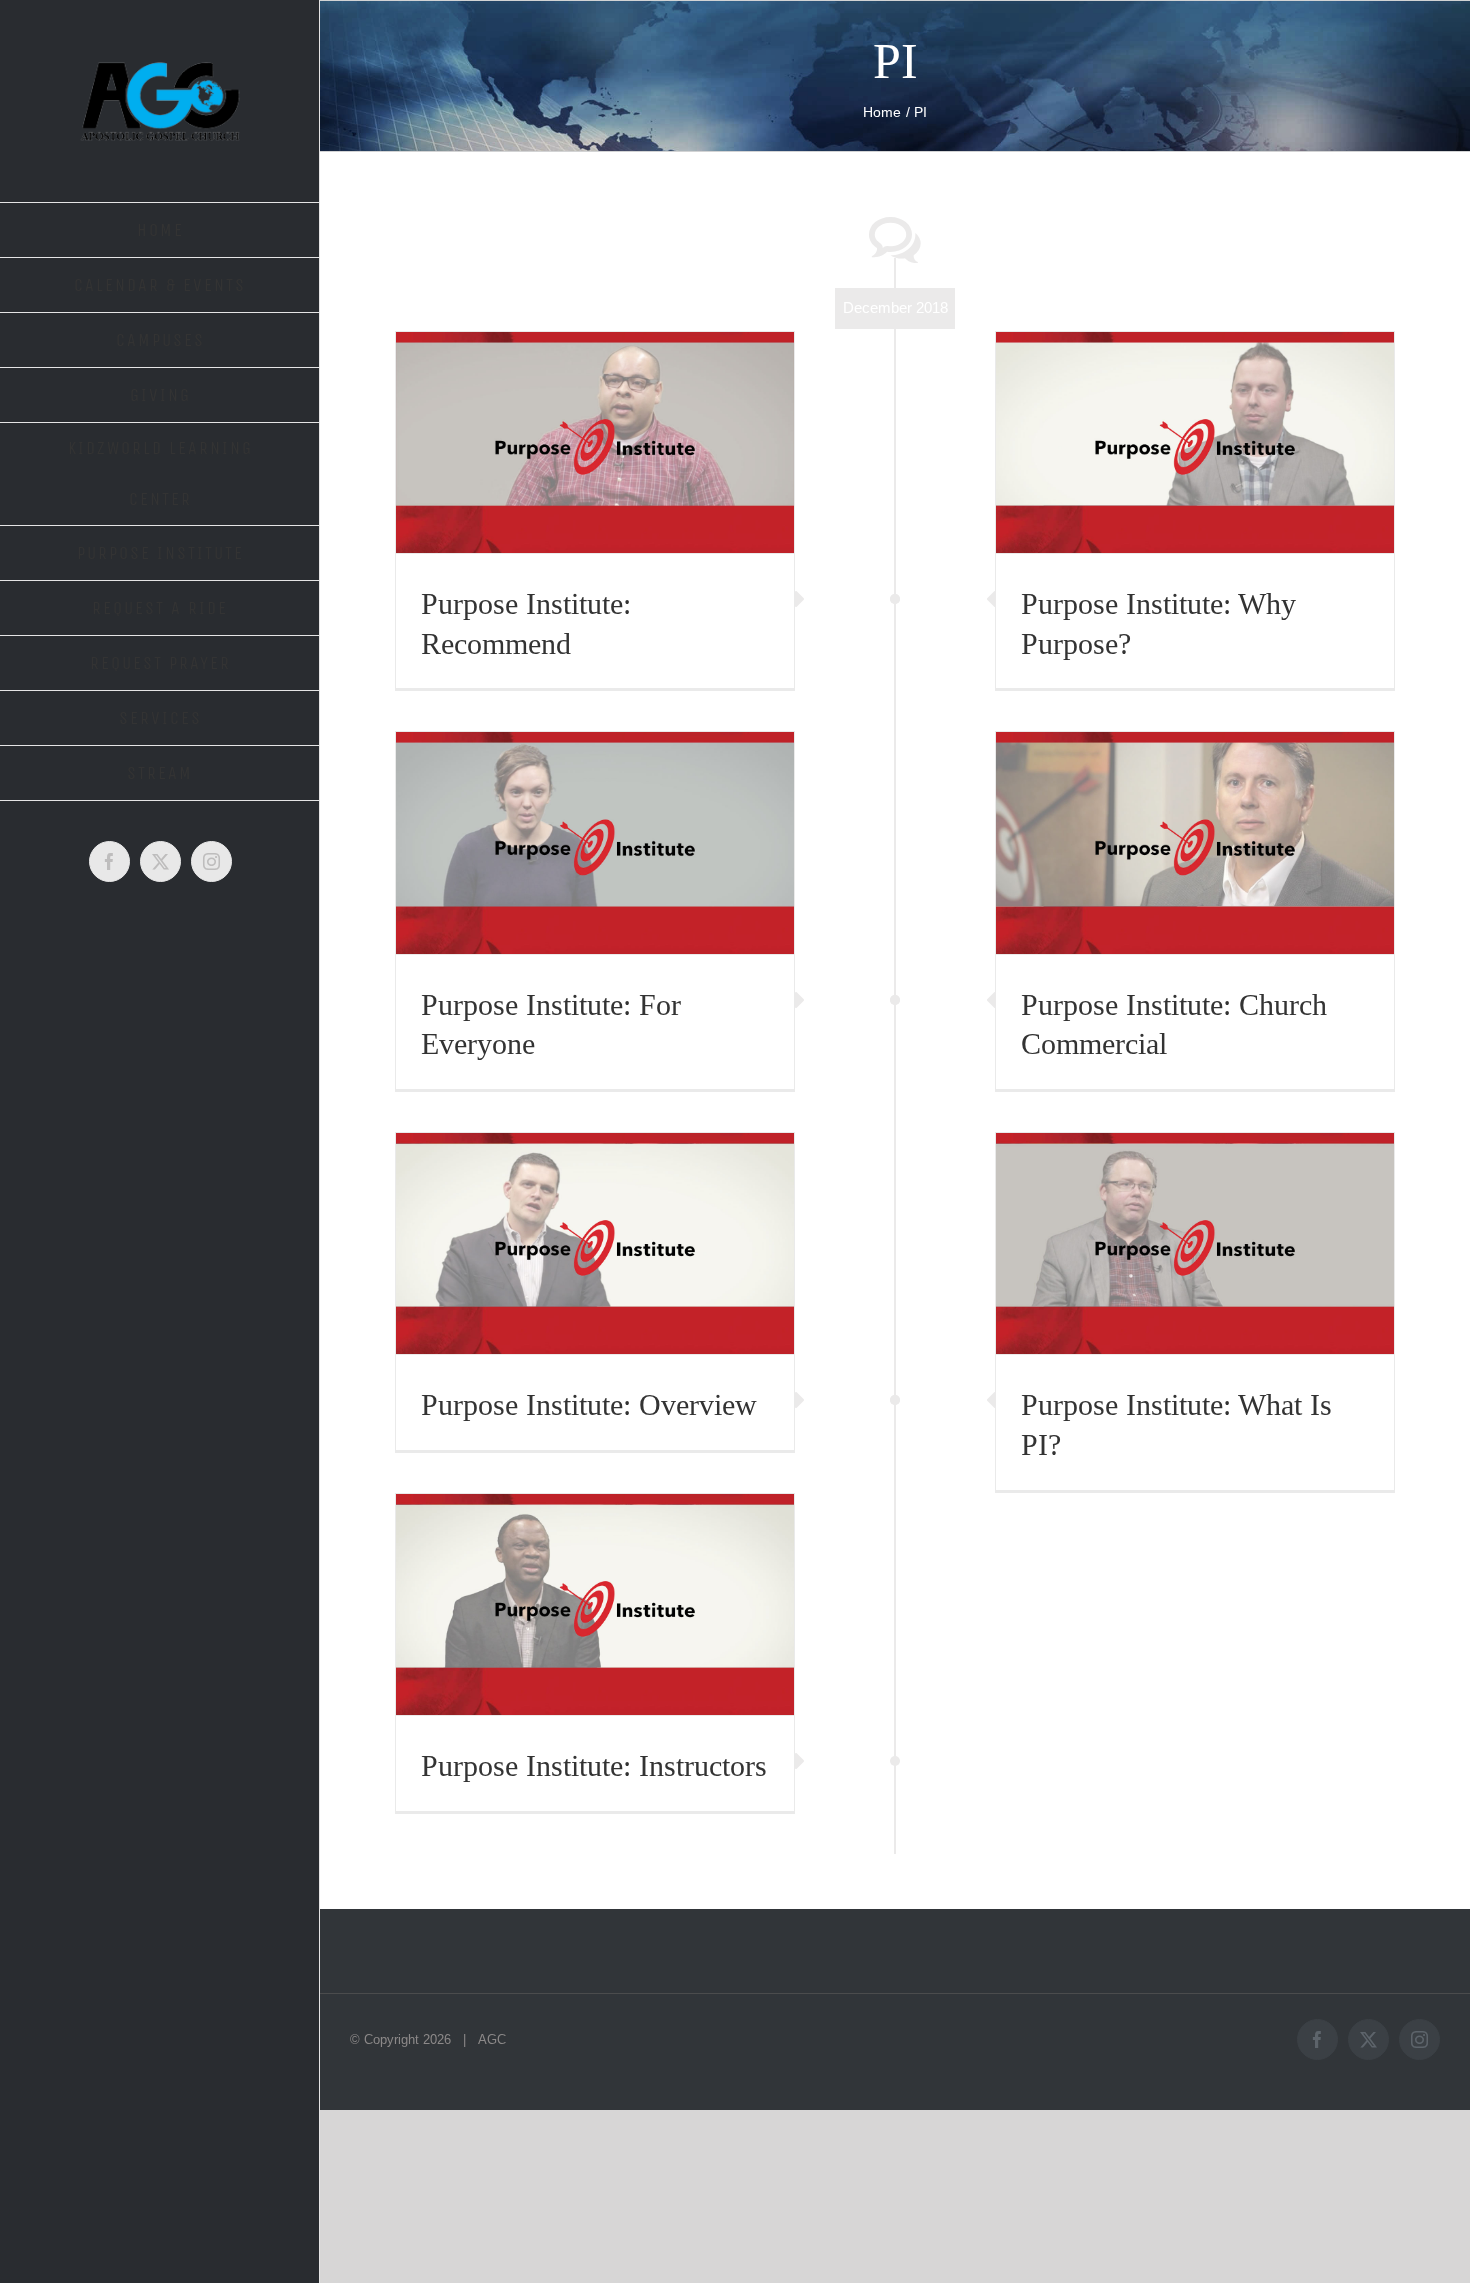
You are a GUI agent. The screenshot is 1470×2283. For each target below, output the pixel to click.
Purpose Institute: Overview (589, 1404)
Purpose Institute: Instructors (594, 1765)
